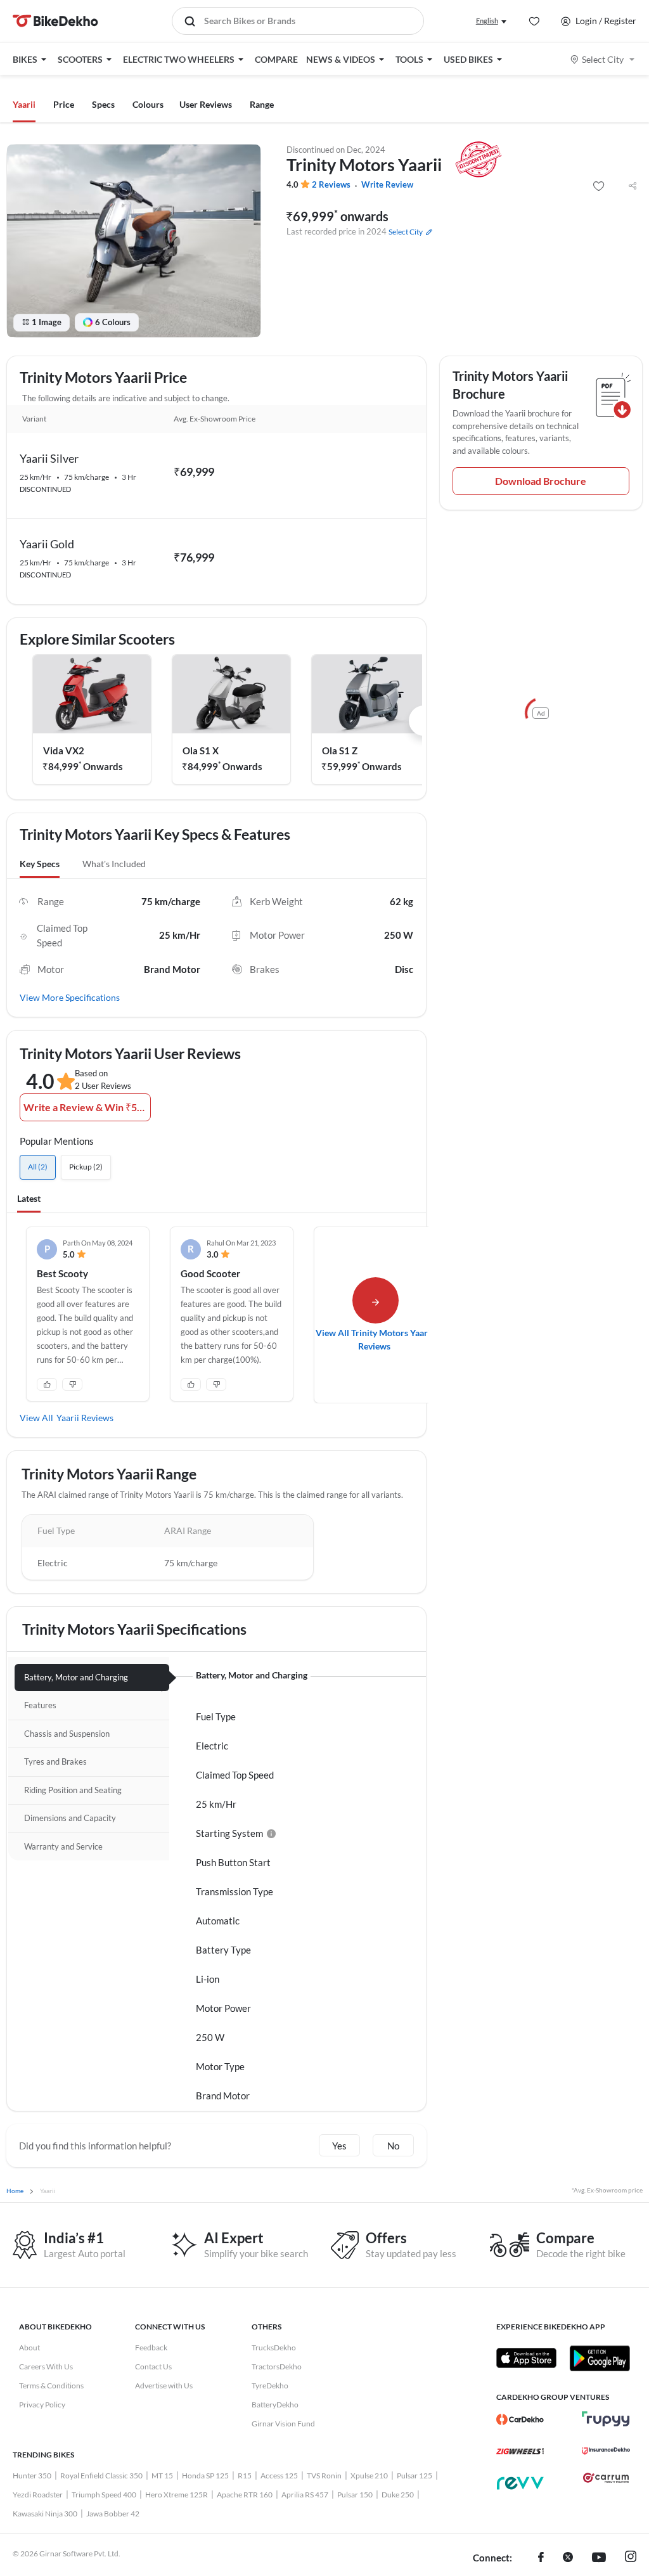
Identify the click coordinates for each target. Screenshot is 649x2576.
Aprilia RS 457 (305, 2495)
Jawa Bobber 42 (113, 2514)
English (487, 21)
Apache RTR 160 (245, 2495)
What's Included (114, 864)
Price (64, 104)
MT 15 (162, 2476)
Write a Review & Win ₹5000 (87, 1107)
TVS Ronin (324, 2476)
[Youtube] (599, 2558)
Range (262, 104)
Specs (103, 104)
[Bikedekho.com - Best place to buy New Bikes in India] (55, 21)
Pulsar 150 (355, 2495)
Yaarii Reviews (85, 1418)
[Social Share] (633, 186)
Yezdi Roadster (38, 2495)
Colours (148, 104)
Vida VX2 (64, 750)
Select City (603, 59)
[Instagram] (631, 2558)
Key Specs (40, 864)
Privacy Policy (42, 2405)
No (393, 2146)
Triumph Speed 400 (104, 2495)
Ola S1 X (201, 750)
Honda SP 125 (205, 2476)
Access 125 (279, 2476)
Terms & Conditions (51, 2386)
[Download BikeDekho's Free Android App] (599, 2358)
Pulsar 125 (414, 2476)
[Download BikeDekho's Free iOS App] (526, 2358)
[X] (568, 2558)
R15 (245, 2476)
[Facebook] (541, 2558)
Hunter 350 (32, 2476)
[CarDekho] (520, 2419)
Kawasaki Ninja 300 (45, 2514)
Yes (339, 2146)
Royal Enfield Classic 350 (101, 2476)
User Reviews (206, 104)
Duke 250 (398, 2495)
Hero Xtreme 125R (177, 2495)
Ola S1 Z (340, 750)
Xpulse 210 (369, 2476)
